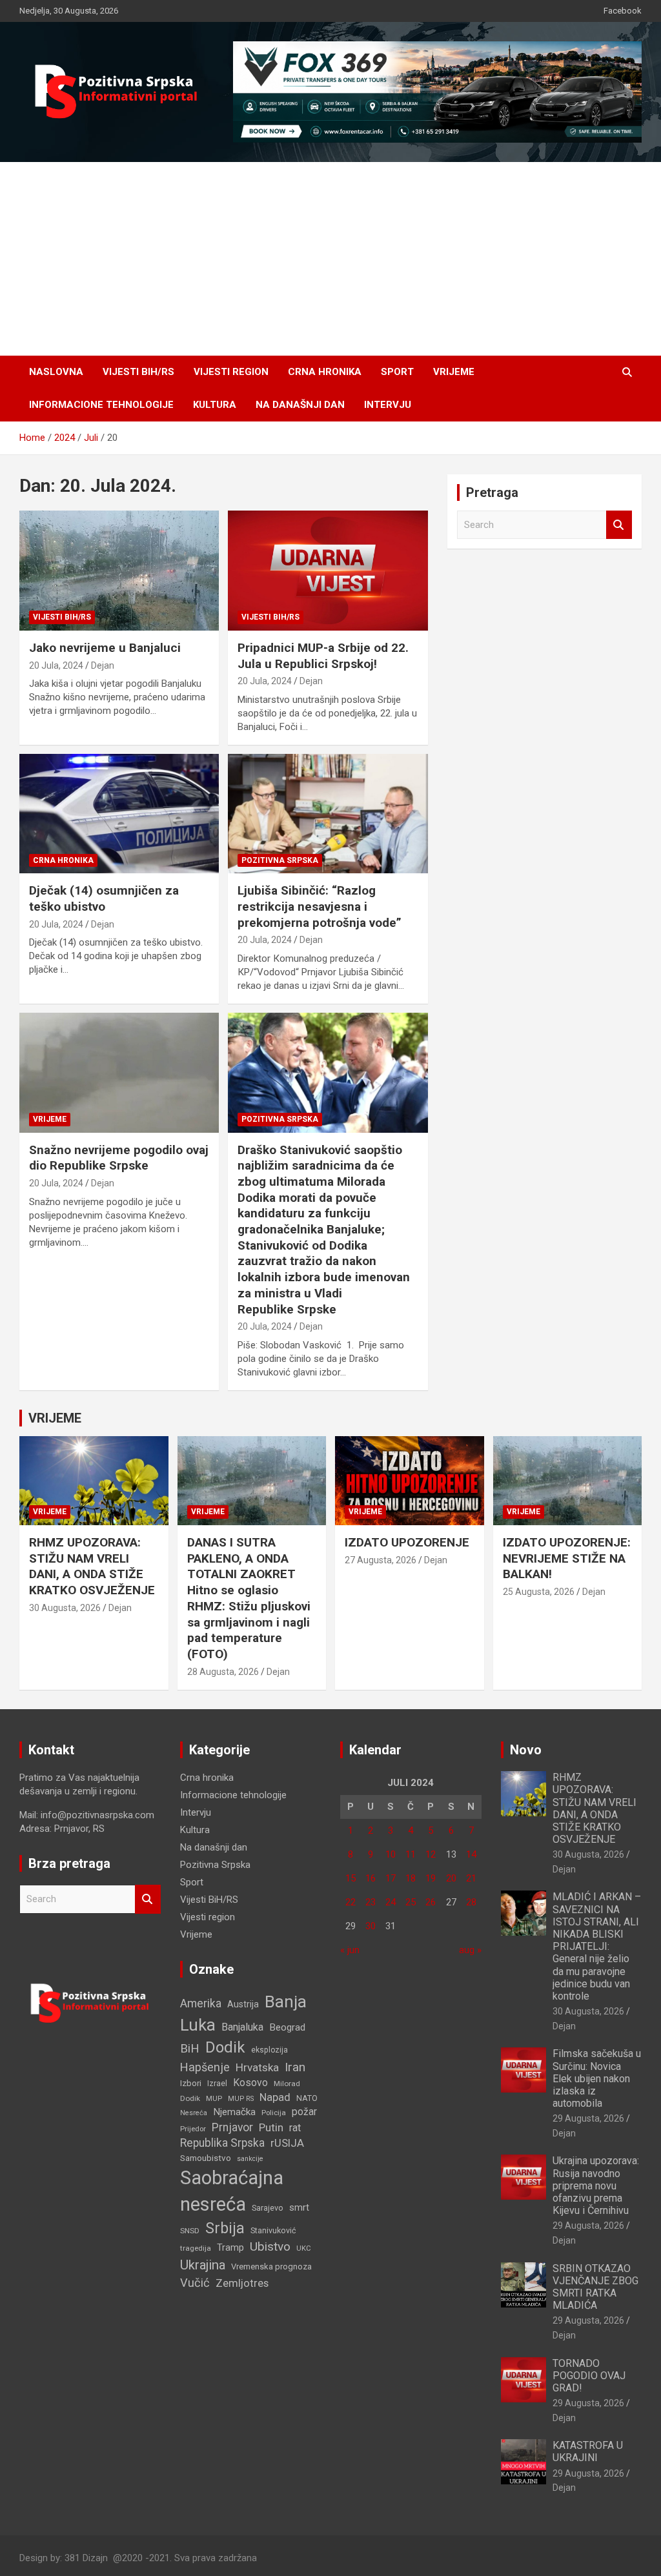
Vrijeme (454, 372)
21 (471, 1878)
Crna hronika (325, 372)
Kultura (215, 405)
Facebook (623, 11)
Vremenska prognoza (271, 2267)
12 (431, 1854)
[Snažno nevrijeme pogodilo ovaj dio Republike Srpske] (119, 1072)
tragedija (196, 2248)
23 (371, 1902)
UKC (304, 2248)
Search (619, 525)
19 (431, 1878)
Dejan (103, 665)
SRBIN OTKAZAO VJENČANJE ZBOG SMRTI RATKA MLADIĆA (595, 2287)
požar (304, 2112)
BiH (190, 2048)
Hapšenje (205, 2067)
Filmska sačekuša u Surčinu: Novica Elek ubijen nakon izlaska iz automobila (597, 2078)
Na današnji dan (300, 405)
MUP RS (241, 2099)
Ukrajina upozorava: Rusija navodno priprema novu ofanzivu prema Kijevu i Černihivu (596, 2186)
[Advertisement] (330, 259)
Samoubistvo (206, 2158)
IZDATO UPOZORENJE (407, 1542)
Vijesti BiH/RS (138, 372)
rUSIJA (287, 2143)
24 (391, 1902)
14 (471, 1854)
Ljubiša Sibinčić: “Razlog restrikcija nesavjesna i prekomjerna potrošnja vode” (320, 906)
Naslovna (56, 372)
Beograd (287, 2027)
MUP (214, 2098)
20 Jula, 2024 (56, 665)
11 (411, 1854)
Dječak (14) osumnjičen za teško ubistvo (104, 898)
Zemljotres (242, 2283)
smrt (299, 2207)
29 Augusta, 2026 (588, 2118)
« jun (350, 1950)
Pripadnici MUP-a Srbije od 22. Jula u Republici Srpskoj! (323, 656)
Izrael (217, 2083)
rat (295, 2128)
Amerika (201, 2003)
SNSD (190, 2231)
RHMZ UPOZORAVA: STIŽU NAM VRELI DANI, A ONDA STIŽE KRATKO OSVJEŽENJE (92, 1566)
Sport (397, 372)
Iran (295, 2067)
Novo (526, 1750)
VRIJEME (55, 1418)
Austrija (243, 2004)
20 (451, 1878)
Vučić (195, 2283)
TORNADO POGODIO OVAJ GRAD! (589, 2376)
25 (411, 1902)
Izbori (191, 2083)
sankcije (250, 2159)
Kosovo (250, 2083)
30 (371, 1926)
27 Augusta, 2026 (381, 1560)
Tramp (230, 2247)
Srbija (225, 2228)
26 (431, 1902)
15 (351, 1878)
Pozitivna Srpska (280, 860)
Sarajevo (268, 2208)
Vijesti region (231, 372)
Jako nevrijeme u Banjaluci (105, 648)
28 (471, 1902)
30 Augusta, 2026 (65, 1608)
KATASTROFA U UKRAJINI (588, 2451)
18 (411, 1878)
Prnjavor (232, 2127)
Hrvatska (257, 2067)
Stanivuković (273, 2230)
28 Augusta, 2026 (223, 1672)
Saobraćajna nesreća (232, 2191)
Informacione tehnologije (101, 405)
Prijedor (193, 2129)
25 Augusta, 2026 (539, 1592)
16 (371, 1878)
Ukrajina (203, 2265)
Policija (274, 2113)
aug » (470, 1950)
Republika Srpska (222, 2143)
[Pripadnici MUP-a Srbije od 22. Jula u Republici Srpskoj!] (328, 571)
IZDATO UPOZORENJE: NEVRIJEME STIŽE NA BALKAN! (567, 1558)
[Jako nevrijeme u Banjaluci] (119, 571)
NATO (307, 2098)
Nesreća (194, 2113)
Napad (275, 2097)
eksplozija (269, 2050)
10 (391, 1854)
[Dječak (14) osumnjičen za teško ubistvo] (119, 814)
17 (391, 1878)
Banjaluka (242, 2027)
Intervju (388, 405)
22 (351, 1902)
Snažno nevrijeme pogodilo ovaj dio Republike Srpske (119, 1158)
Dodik (225, 2047)
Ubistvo (270, 2246)
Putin (271, 2127)
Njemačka (234, 2112)
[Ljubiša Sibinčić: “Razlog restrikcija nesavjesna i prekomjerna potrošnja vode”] (328, 814)
